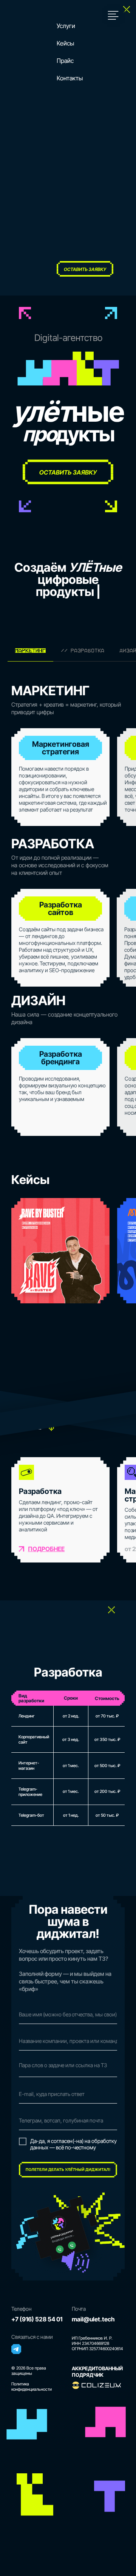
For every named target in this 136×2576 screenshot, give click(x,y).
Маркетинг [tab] (30, 651)
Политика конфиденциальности (32, 2387)
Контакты (70, 78)
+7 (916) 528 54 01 (37, 2319)
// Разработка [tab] (83, 651)
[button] (113, 15)
